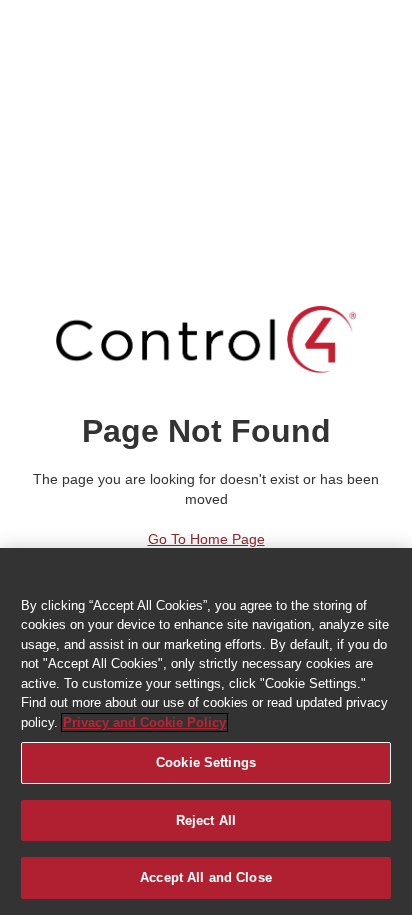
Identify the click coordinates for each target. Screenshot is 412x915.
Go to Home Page (206, 539)
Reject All (206, 820)
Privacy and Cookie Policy (144, 722)
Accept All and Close (206, 877)
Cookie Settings (206, 762)
